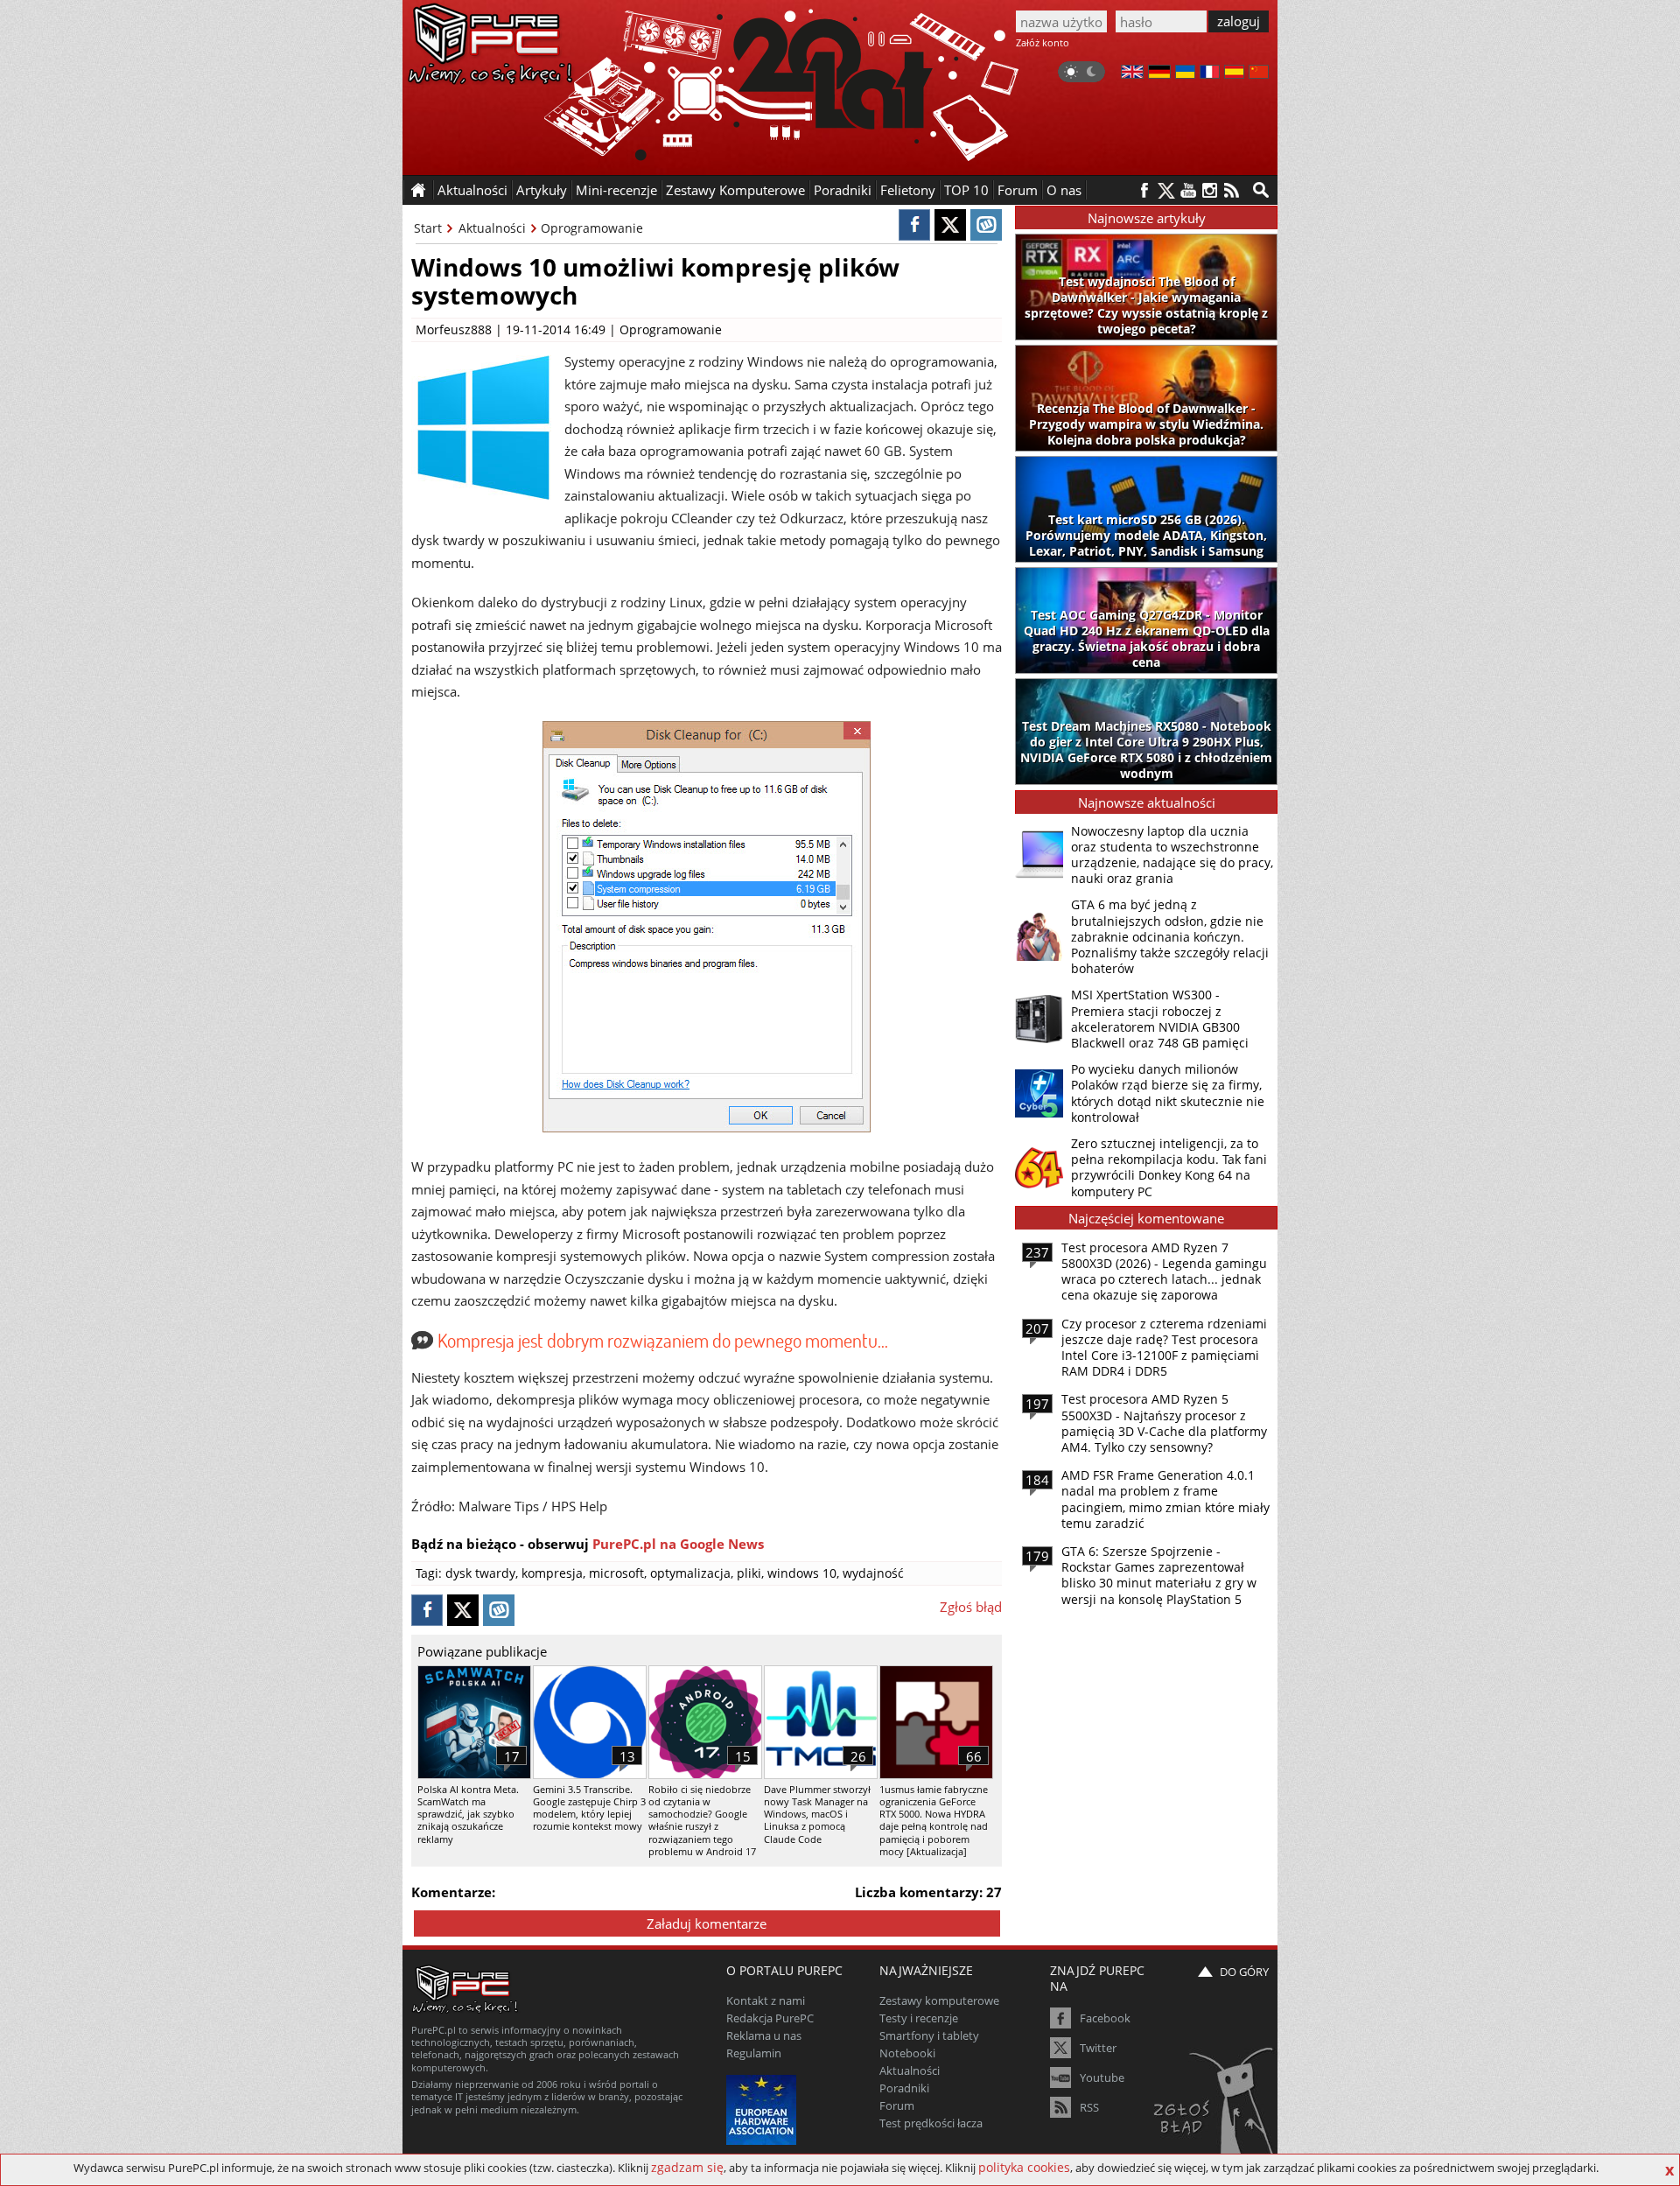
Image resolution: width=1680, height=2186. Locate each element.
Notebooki (907, 2053)
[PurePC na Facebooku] (1144, 190)
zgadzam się (687, 2167)
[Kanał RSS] (1232, 190)
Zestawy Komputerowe (735, 190)
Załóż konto (1043, 42)
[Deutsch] (1159, 74)
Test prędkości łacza (931, 2123)
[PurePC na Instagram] (1210, 190)
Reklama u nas (764, 2035)
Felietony (908, 190)
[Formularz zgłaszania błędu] (1215, 2103)
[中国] (1259, 74)
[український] (1185, 74)
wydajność (873, 1573)
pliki (749, 1573)
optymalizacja (690, 1573)
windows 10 (802, 1573)
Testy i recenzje (919, 2018)
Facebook (1105, 2018)
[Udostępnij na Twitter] (950, 225)
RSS (1089, 2107)
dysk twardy (480, 1573)
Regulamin (754, 2053)
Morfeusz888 (454, 329)
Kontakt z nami (766, 2000)
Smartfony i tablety (929, 2035)
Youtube (1102, 2077)
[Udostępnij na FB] (914, 225)
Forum (1018, 190)
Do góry (1244, 1972)
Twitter (1098, 2048)
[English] (1132, 74)
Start (428, 228)
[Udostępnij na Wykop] (986, 225)
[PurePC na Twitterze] (1166, 190)
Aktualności (492, 228)
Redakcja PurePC (770, 2018)
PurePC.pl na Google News (678, 1544)
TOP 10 (966, 190)
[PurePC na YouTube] (1188, 190)
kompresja (552, 1573)
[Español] (1234, 74)
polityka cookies (1024, 2167)
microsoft (616, 1573)
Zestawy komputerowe (939, 2000)
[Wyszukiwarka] (1261, 190)
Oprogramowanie (592, 228)
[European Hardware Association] (763, 2108)
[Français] (1210, 74)
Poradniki (843, 190)
